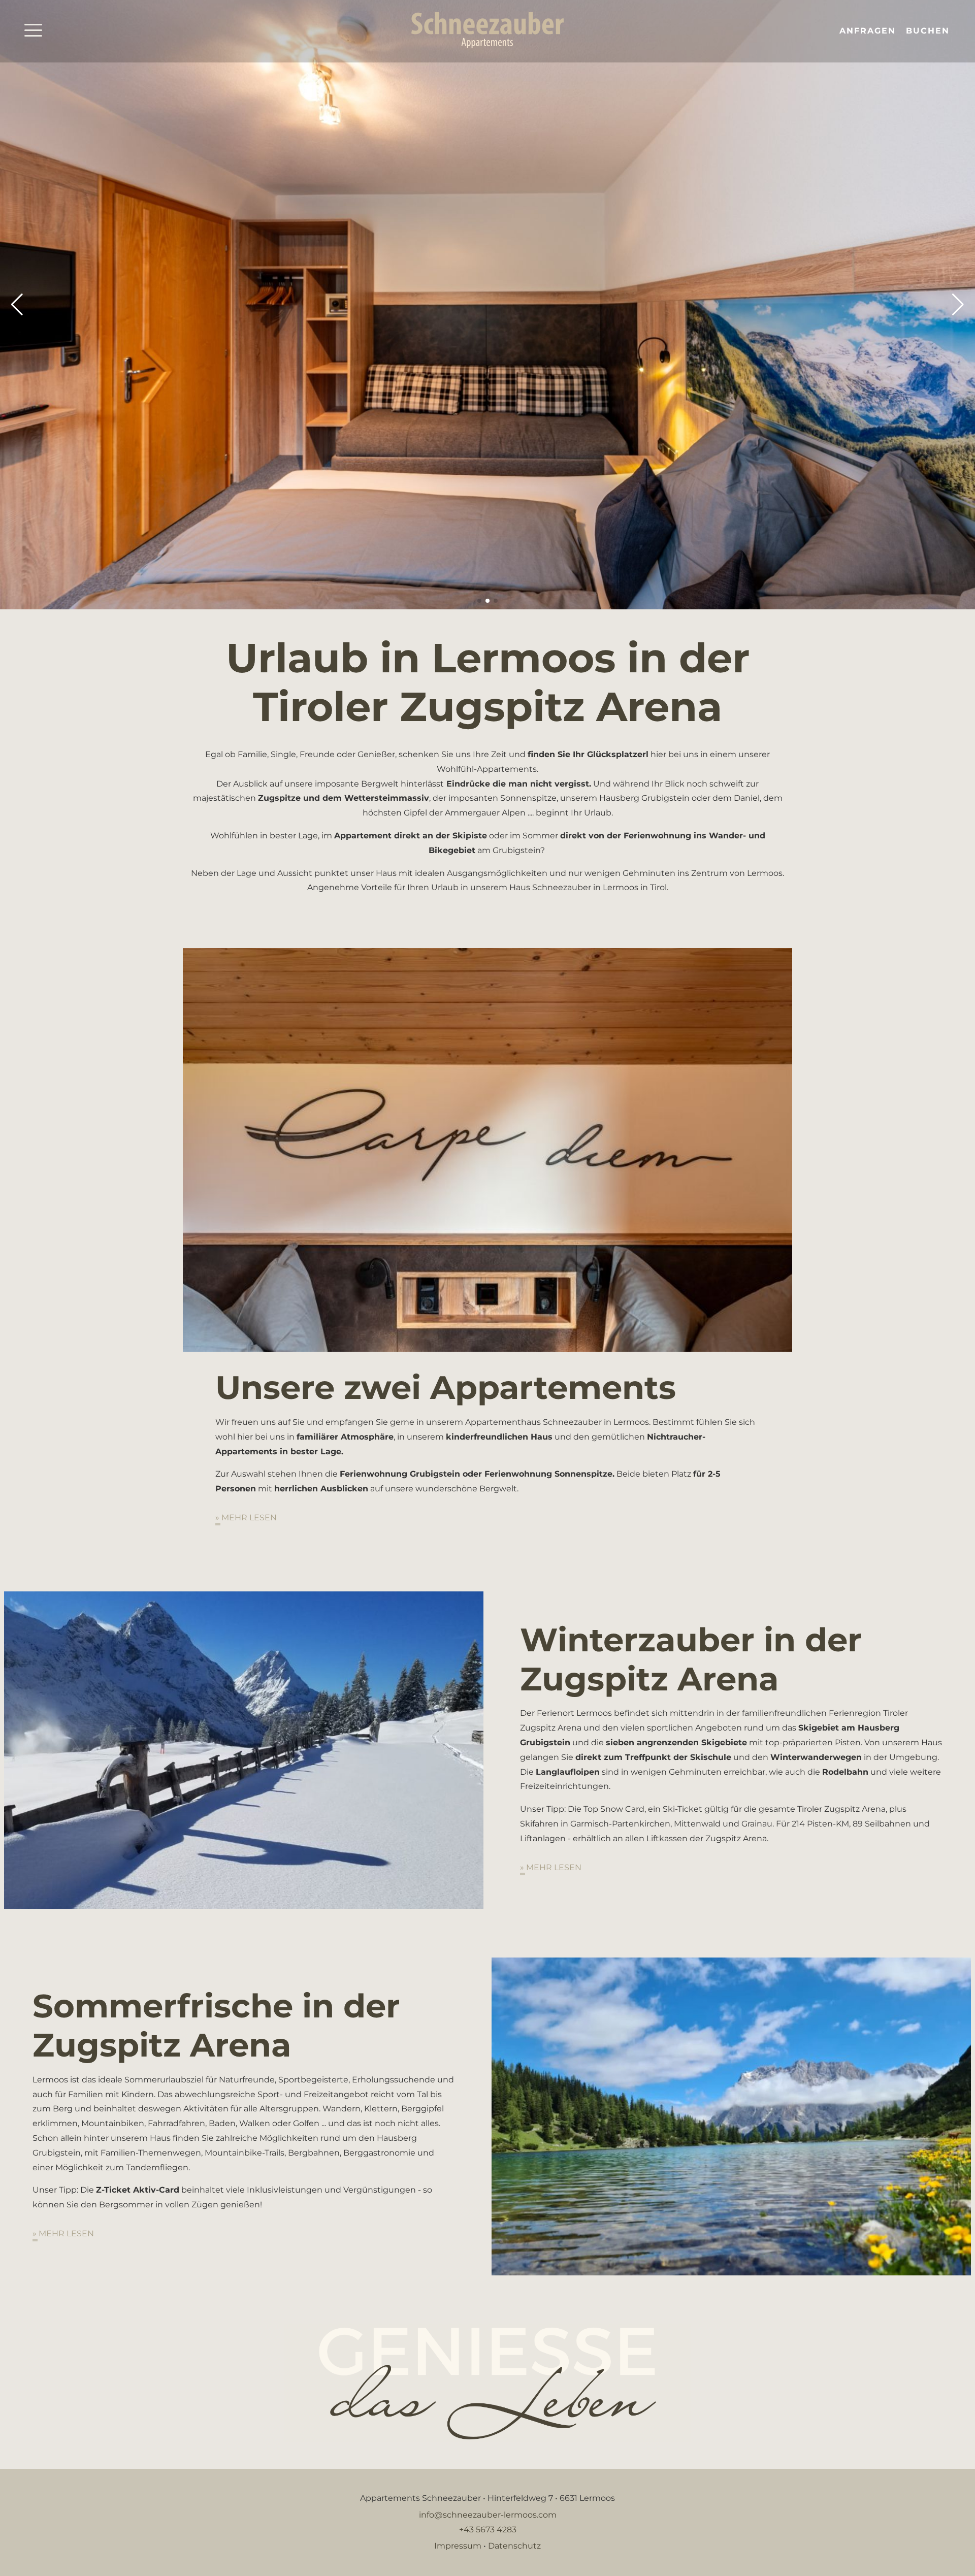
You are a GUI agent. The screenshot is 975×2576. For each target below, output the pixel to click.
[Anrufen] (827, 31)
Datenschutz (514, 2546)
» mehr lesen (246, 1518)
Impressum (458, 2546)
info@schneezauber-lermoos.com (488, 2515)
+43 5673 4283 (488, 2530)
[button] (17, 305)
